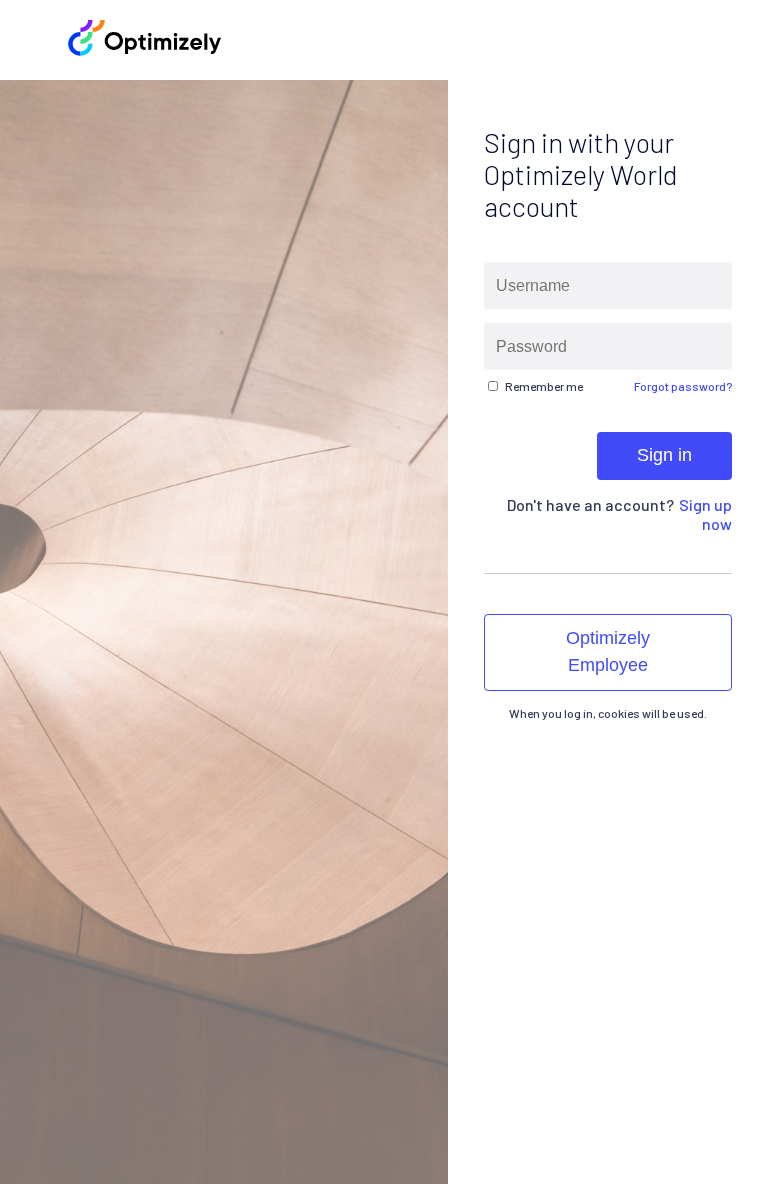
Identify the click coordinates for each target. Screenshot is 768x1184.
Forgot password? (683, 386)
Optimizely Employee (608, 651)
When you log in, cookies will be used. (608, 713)
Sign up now (705, 514)
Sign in (664, 455)
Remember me (544, 386)
